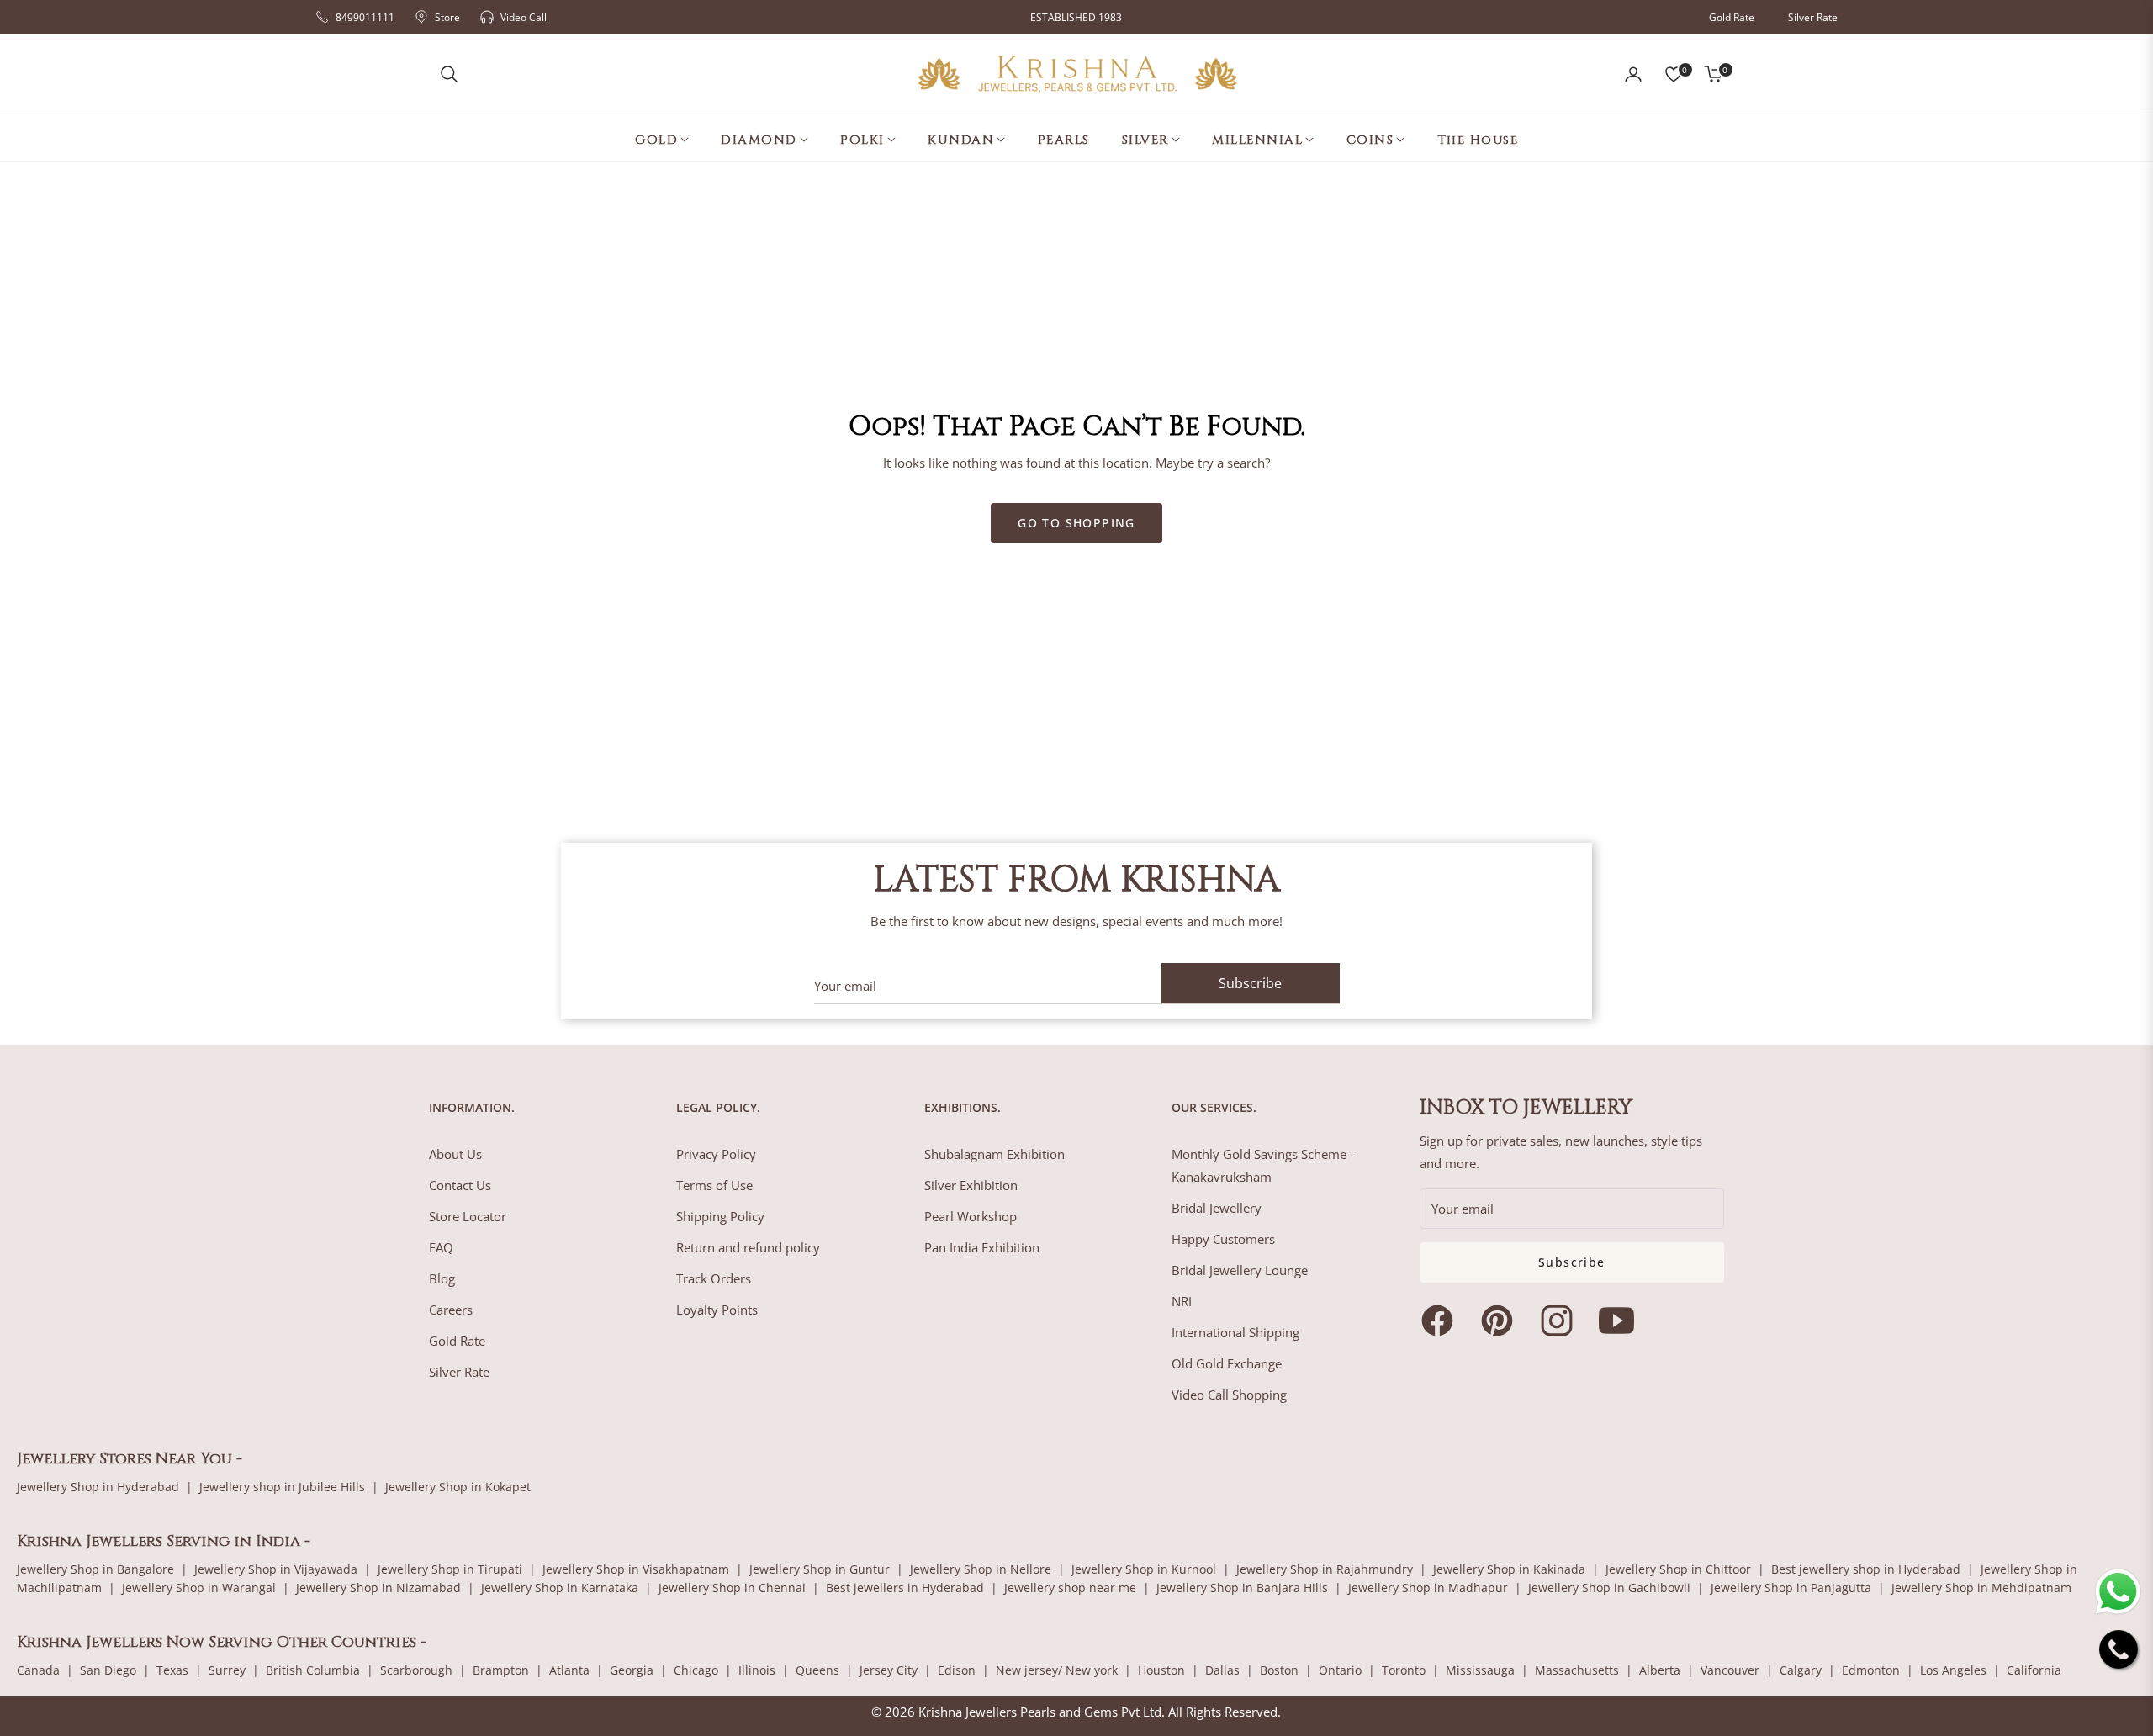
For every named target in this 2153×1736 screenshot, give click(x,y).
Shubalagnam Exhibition (995, 1154)
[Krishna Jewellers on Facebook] (1442, 1321)
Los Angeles (1953, 1670)
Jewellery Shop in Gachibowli (1609, 1588)
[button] (449, 74)
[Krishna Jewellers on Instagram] (1561, 1321)
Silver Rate (1813, 17)
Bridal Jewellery (1217, 1208)
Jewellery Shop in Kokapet (458, 1487)
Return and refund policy (748, 1247)
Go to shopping (1076, 523)
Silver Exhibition (971, 1185)
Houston (1161, 1670)
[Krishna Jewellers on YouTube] (1621, 1321)
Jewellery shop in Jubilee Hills (282, 1487)
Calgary (1801, 1670)
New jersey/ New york (1057, 1670)
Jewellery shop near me (1070, 1588)
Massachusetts (1577, 1670)
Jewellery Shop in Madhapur (1428, 1588)
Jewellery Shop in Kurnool (1144, 1569)
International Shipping (1235, 1332)
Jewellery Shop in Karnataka (560, 1588)
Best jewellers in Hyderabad (905, 1588)
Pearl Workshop (971, 1216)
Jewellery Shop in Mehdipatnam (1981, 1588)
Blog (442, 1278)
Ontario (1340, 1670)
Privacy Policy (716, 1154)
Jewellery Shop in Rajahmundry (1325, 1569)
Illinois (757, 1670)
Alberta (1660, 1670)
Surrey (227, 1670)
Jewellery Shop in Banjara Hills (1242, 1588)
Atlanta (569, 1670)
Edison (957, 1670)
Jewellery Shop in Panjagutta (1791, 1588)
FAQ (441, 1247)
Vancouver (1730, 1670)
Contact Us (460, 1185)
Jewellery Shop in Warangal (199, 1588)
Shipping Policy (720, 1216)
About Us (455, 1154)
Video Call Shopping (1229, 1395)
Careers (451, 1310)
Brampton (501, 1670)
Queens (817, 1670)
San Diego (108, 1670)
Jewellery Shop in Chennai (732, 1588)
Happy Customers (1223, 1239)
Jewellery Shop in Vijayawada (276, 1569)
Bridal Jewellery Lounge (1240, 1270)
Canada (38, 1670)
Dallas (1222, 1670)
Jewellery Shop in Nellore (981, 1569)
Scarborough (416, 1670)
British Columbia (313, 1670)
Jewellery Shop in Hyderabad (98, 1487)
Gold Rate (1732, 17)
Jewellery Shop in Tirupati (450, 1569)
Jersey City (889, 1670)
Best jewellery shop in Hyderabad (1866, 1569)
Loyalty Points (717, 1310)
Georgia (632, 1670)
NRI (1182, 1301)
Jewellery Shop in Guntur (820, 1569)
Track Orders (714, 1278)
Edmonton (1871, 1670)
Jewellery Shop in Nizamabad (378, 1588)
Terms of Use (714, 1185)
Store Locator (468, 1216)
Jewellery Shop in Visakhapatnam (636, 1569)
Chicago (696, 1670)
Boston (1279, 1670)
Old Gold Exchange (1227, 1363)
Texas (172, 1670)
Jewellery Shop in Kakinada (1509, 1569)
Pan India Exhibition (982, 1247)
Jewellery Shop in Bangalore (95, 1569)
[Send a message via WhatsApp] (2118, 1592)
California (2034, 1670)
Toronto (1404, 1670)
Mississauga (1480, 1670)
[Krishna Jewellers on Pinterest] (1501, 1321)
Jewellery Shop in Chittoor (1678, 1569)
